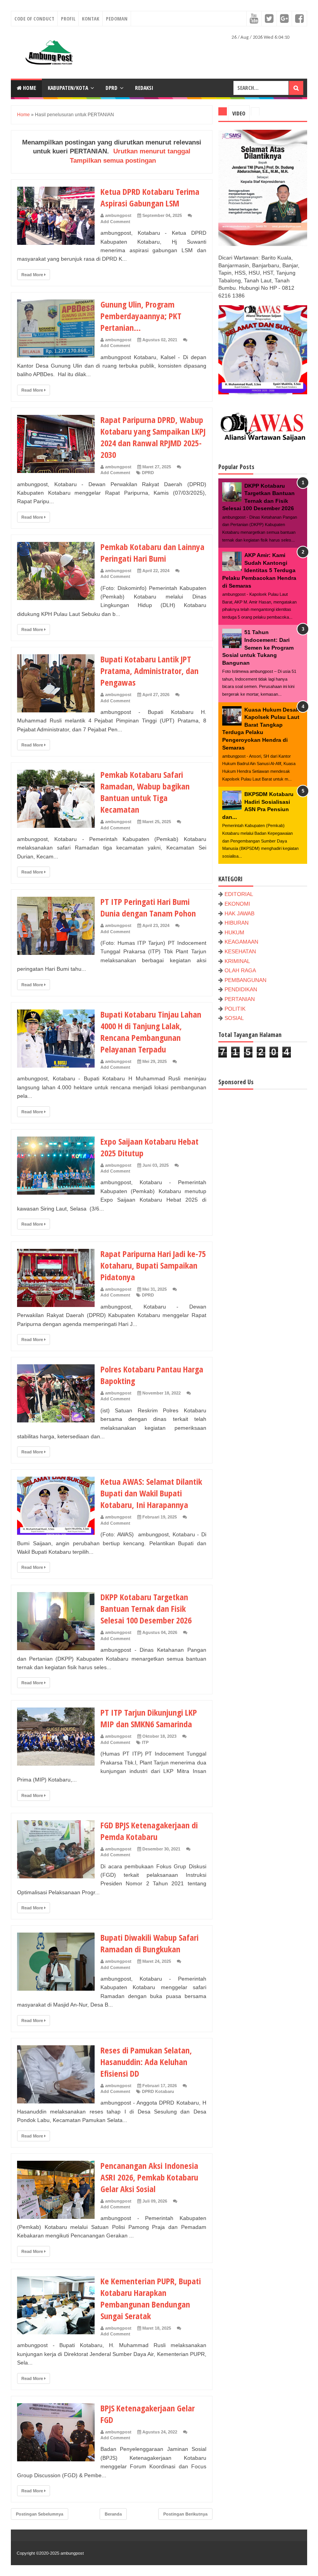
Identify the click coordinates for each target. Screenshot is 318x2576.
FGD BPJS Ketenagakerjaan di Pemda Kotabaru (149, 1831)
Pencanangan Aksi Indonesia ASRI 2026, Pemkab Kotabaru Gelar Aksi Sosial (149, 2177)
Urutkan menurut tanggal (152, 151)
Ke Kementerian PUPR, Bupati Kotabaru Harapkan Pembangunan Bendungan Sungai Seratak (151, 2298)
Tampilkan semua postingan (113, 161)
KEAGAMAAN (241, 942)
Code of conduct (34, 19)
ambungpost (72, 2553)
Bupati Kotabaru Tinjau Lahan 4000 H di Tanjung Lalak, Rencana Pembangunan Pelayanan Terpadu (151, 1032)
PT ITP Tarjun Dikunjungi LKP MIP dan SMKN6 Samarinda (149, 1718)
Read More (33, 275)
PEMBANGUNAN (245, 980)
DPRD (111, 88)
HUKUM (234, 932)
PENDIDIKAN (241, 989)
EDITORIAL (239, 894)
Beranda (113, 2514)
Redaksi (144, 88)
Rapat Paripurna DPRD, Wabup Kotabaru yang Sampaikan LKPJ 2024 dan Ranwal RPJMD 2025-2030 (153, 437)
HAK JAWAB (239, 913)
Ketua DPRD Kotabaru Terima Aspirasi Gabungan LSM (150, 197)
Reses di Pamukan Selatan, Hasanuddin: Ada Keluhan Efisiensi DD (146, 2062)
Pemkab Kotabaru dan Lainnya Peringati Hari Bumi (152, 552)
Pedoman (117, 19)
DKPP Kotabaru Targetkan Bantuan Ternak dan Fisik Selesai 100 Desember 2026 (146, 1608)
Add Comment (115, 222)
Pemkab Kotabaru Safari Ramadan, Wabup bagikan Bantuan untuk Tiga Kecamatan (145, 792)
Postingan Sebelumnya (40, 2514)
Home (29, 88)
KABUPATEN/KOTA (68, 88)
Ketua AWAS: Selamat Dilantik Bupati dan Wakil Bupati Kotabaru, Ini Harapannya (151, 1493)
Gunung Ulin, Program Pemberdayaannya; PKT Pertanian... (141, 316)
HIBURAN (237, 923)
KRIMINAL (237, 961)
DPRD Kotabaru (158, 2091)
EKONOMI (237, 904)
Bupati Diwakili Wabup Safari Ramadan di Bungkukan (149, 1943)
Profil (68, 19)
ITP (145, 1742)
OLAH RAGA (240, 970)
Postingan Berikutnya (185, 2514)
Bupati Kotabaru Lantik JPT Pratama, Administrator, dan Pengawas (149, 671)
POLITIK (235, 1009)
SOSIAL (234, 1018)
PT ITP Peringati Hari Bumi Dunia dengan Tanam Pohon (148, 907)
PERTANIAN (240, 999)
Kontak (91, 19)
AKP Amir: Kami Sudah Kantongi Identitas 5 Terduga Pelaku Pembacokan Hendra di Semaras (259, 570)
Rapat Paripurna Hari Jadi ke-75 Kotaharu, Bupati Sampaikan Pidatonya (153, 1265)
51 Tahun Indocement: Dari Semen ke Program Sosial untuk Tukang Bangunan (258, 647)
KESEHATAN (240, 951)
